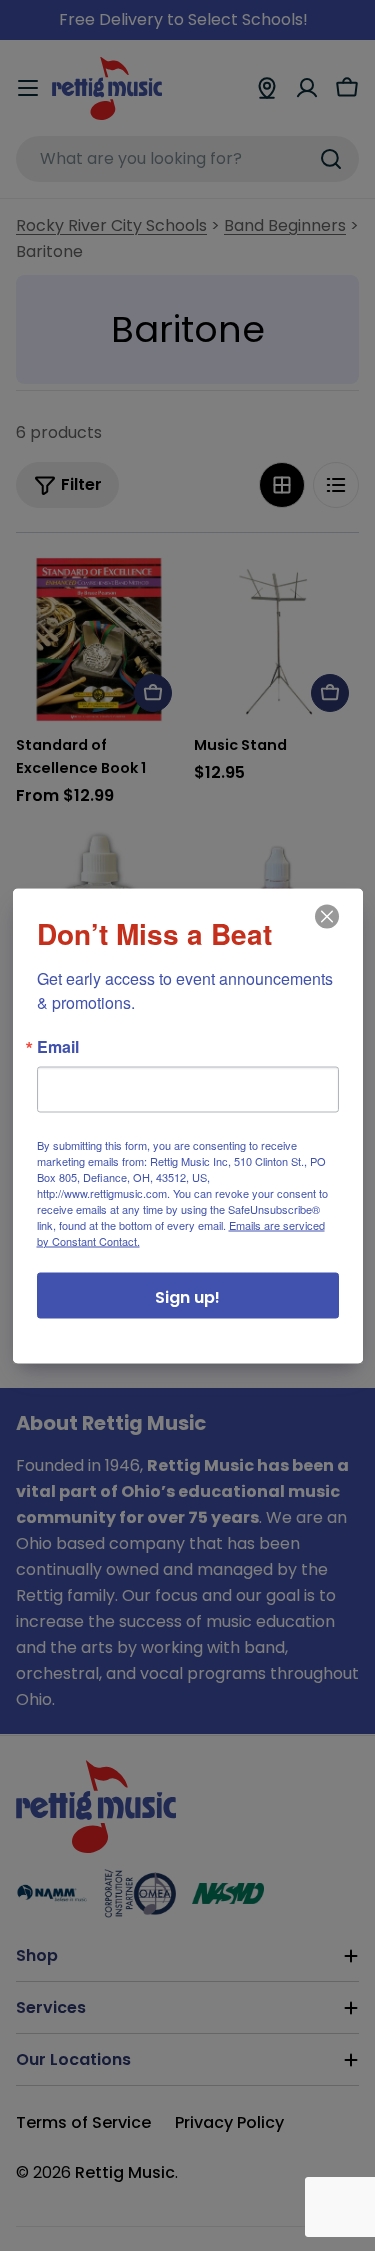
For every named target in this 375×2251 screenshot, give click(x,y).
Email (58, 1046)
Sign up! (187, 1296)
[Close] (325, 930)
